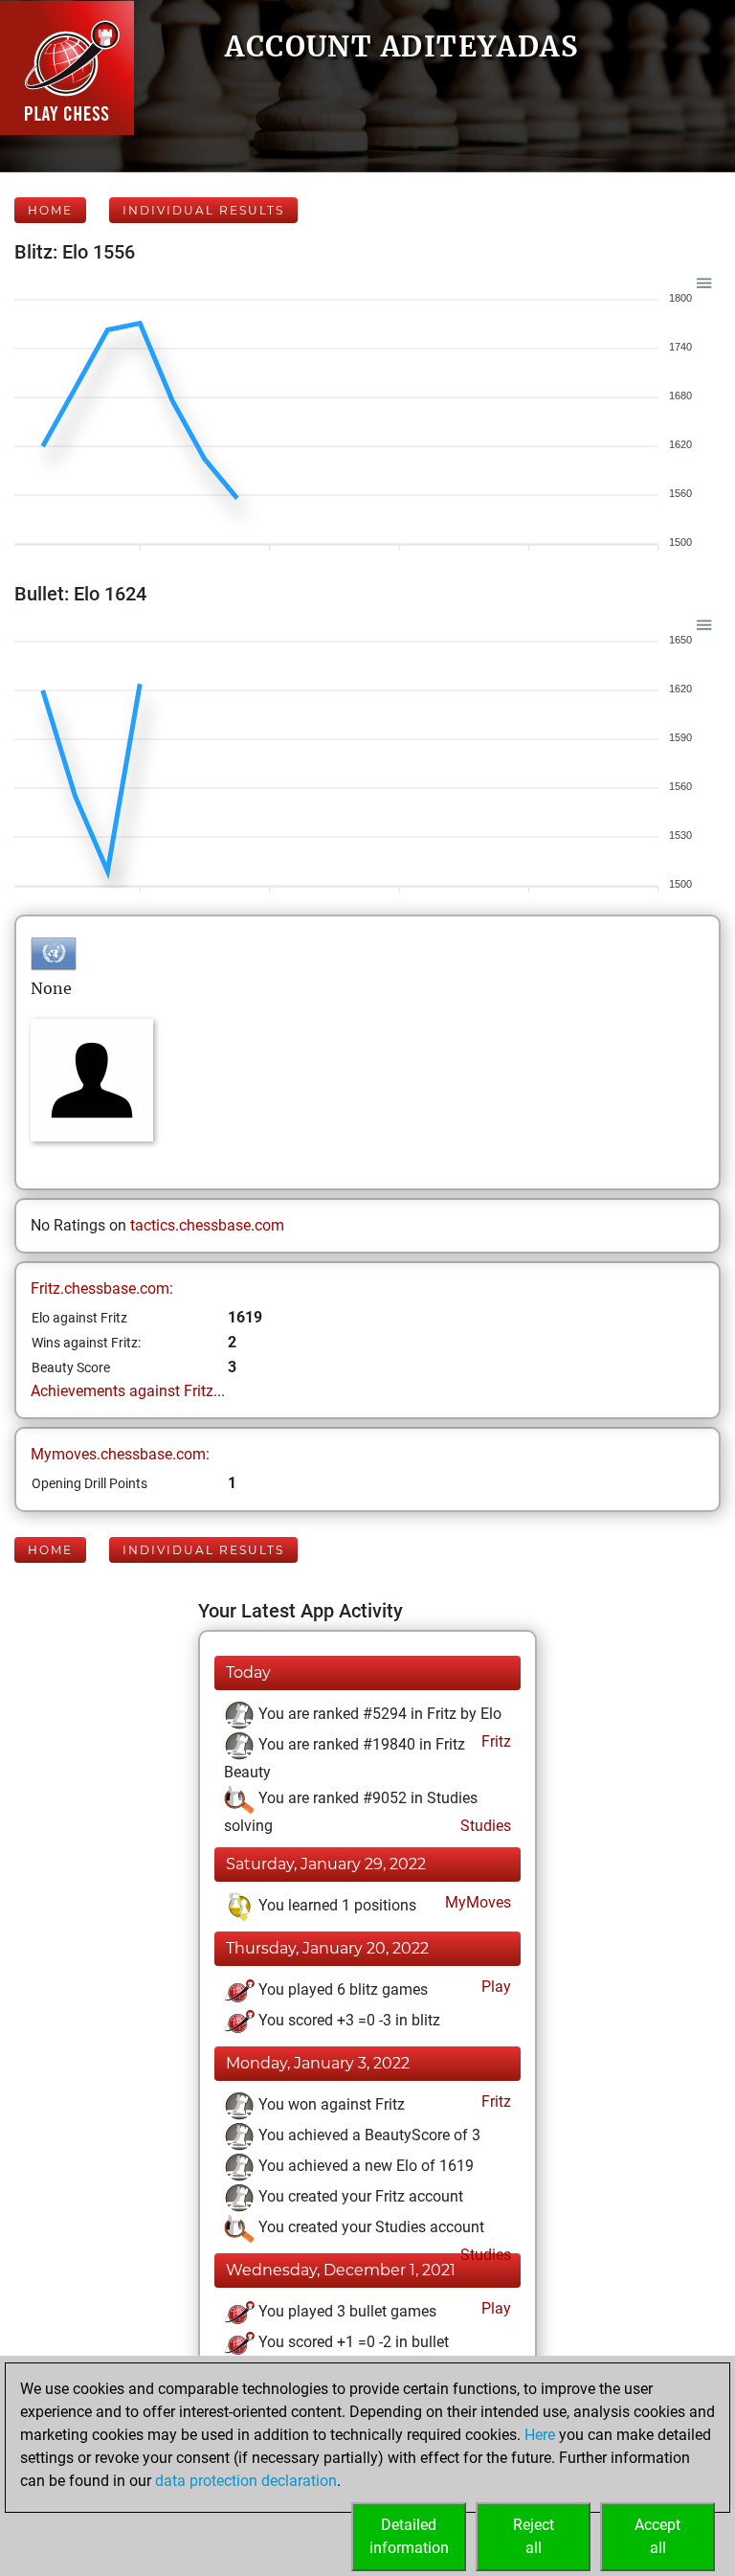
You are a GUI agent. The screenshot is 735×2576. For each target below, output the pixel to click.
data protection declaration (246, 2481)
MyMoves (476, 1902)
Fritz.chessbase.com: (102, 1288)
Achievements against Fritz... (128, 1391)
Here (540, 2435)
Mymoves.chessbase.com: (120, 1454)
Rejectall (534, 2536)
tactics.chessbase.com (207, 1225)
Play (494, 1987)
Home (50, 210)
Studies (484, 1826)
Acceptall (657, 2536)
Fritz (494, 1741)
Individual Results (203, 210)
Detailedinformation (409, 2536)
